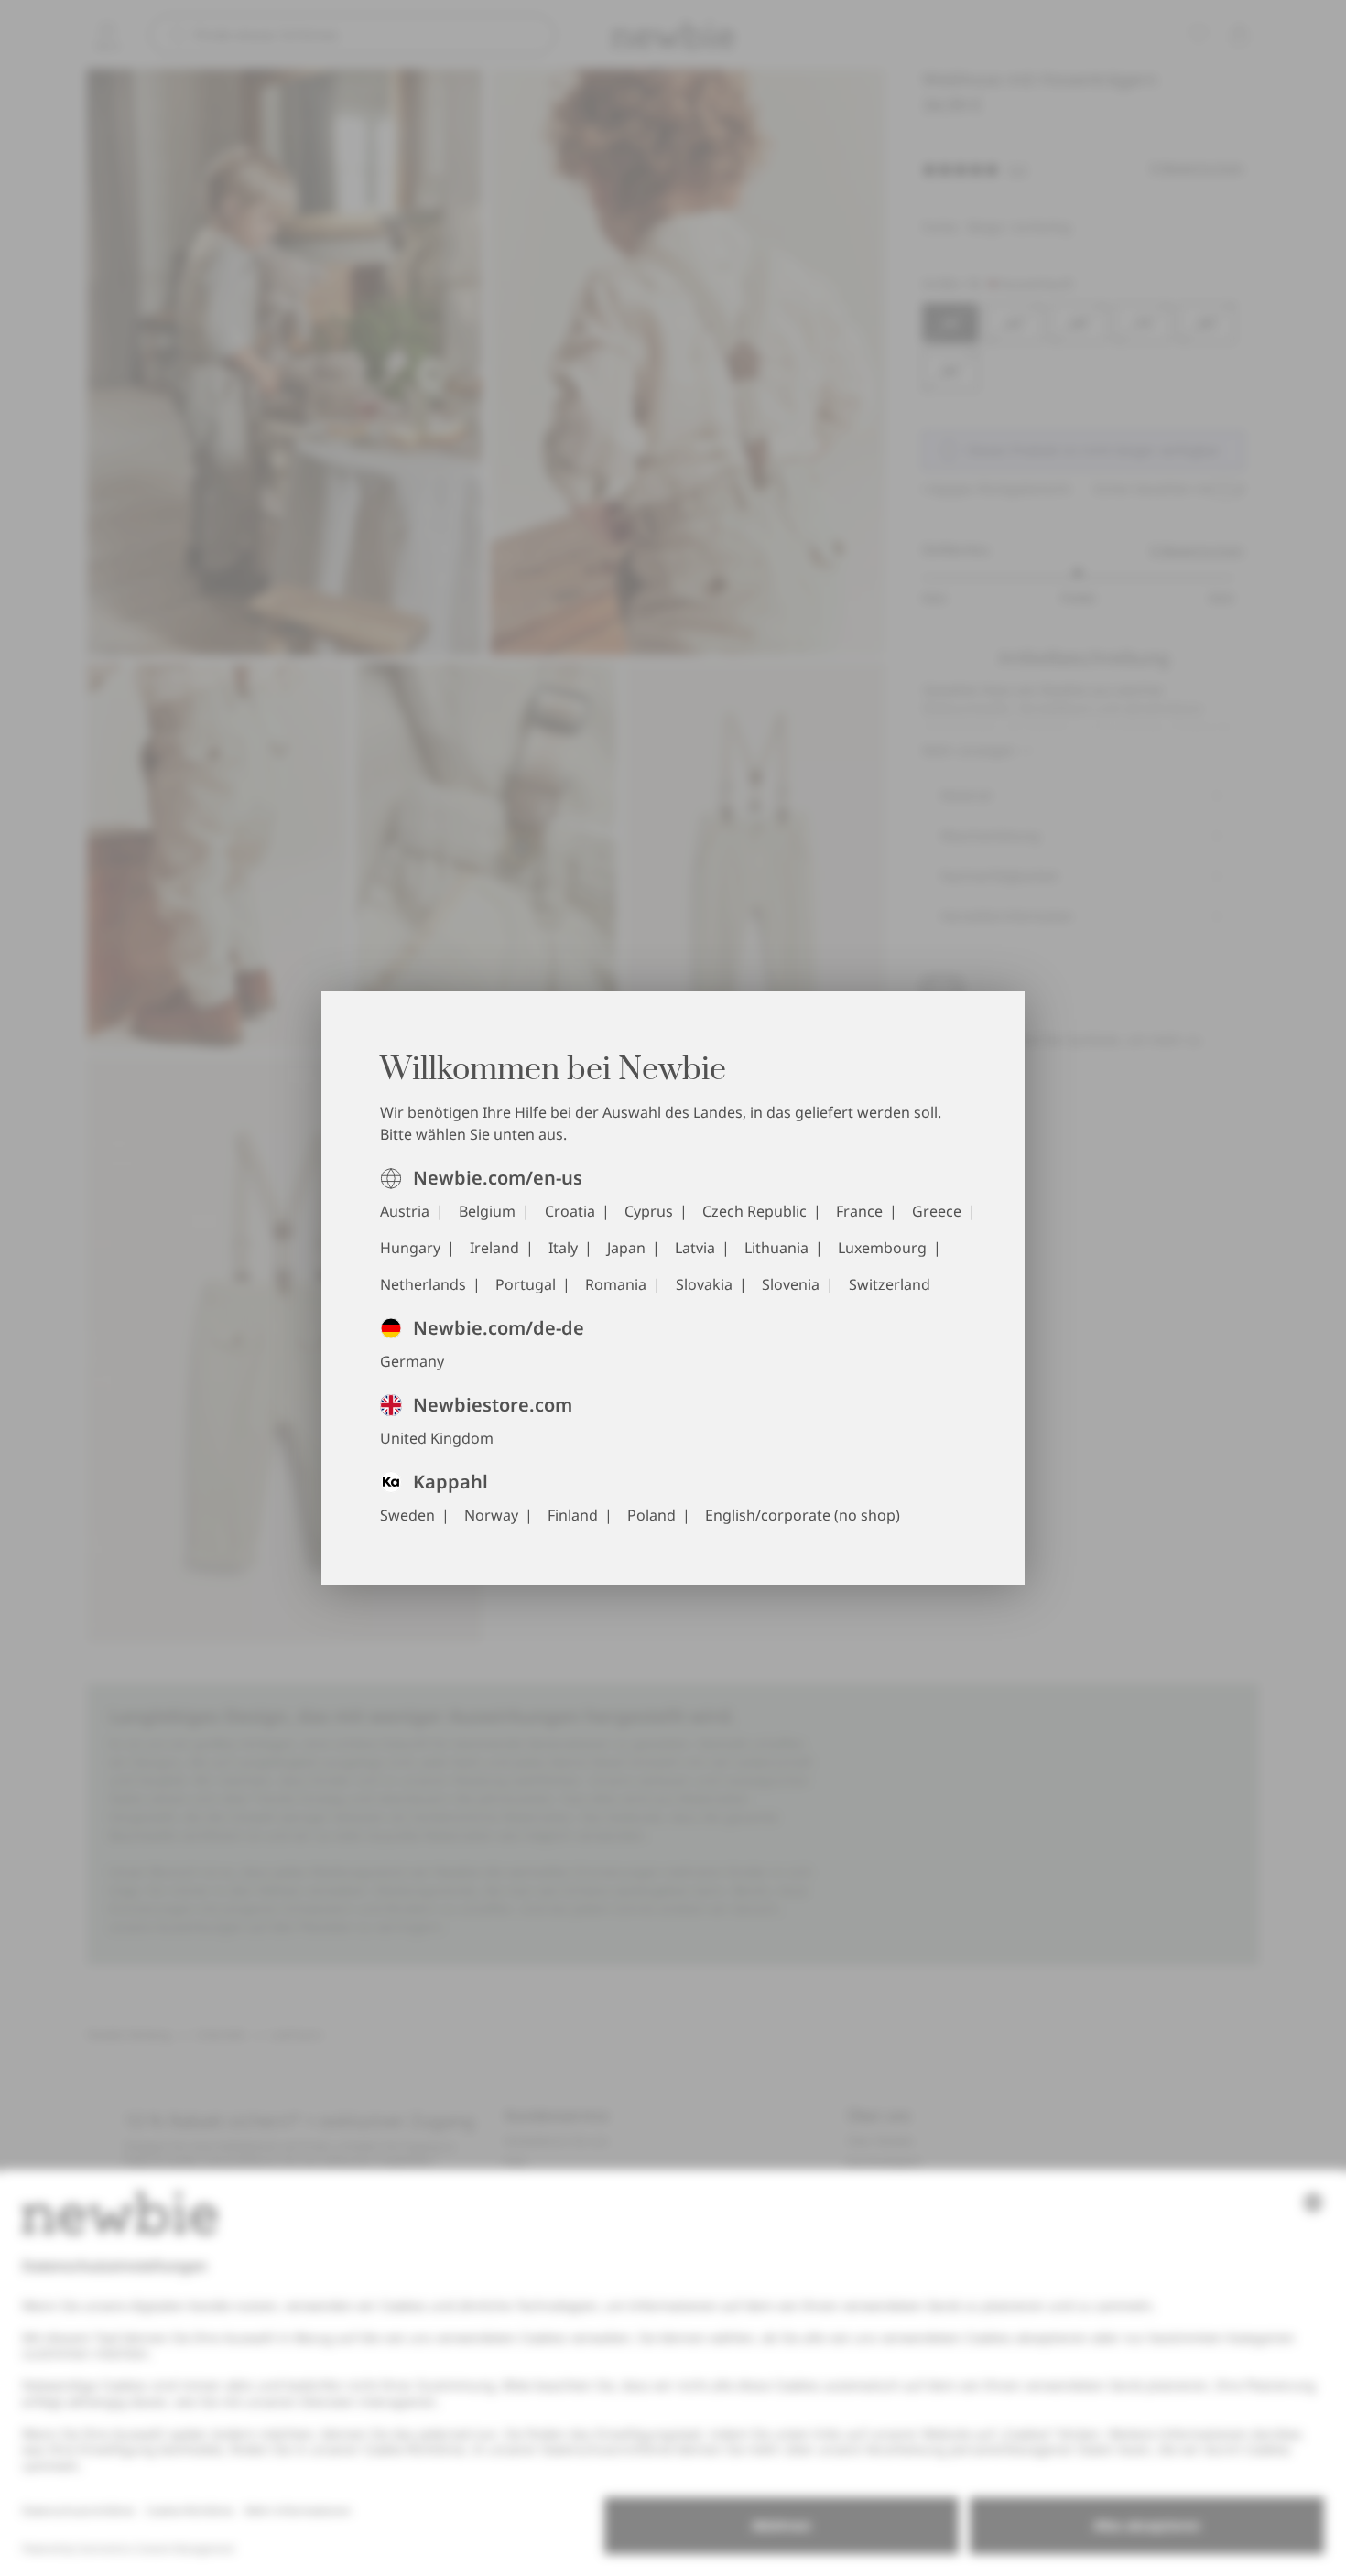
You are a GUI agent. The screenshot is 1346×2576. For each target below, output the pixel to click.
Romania (616, 1284)
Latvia (695, 1248)
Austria (405, 1211)
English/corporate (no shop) (803, 1515)
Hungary (410, 1248)
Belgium (487, 1211)
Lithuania (776, 1248)
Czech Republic (754, 1211)
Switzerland (890, 1284)
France (859, 1211)
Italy (563, 1248)
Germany (412, 1361)
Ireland (494, 1248)
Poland (651, 1515)
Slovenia (791, 1284)
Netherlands (423, 1284)
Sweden (407, 1515)
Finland (573, 1515)
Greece (937, 1211)
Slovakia (704, 1284)
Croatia (570, 1211)
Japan (626, 1248)
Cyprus (649, 1211)
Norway (491, 1515)
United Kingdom (437, 1438)
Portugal (526, 1284)
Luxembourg (882, 1248)
